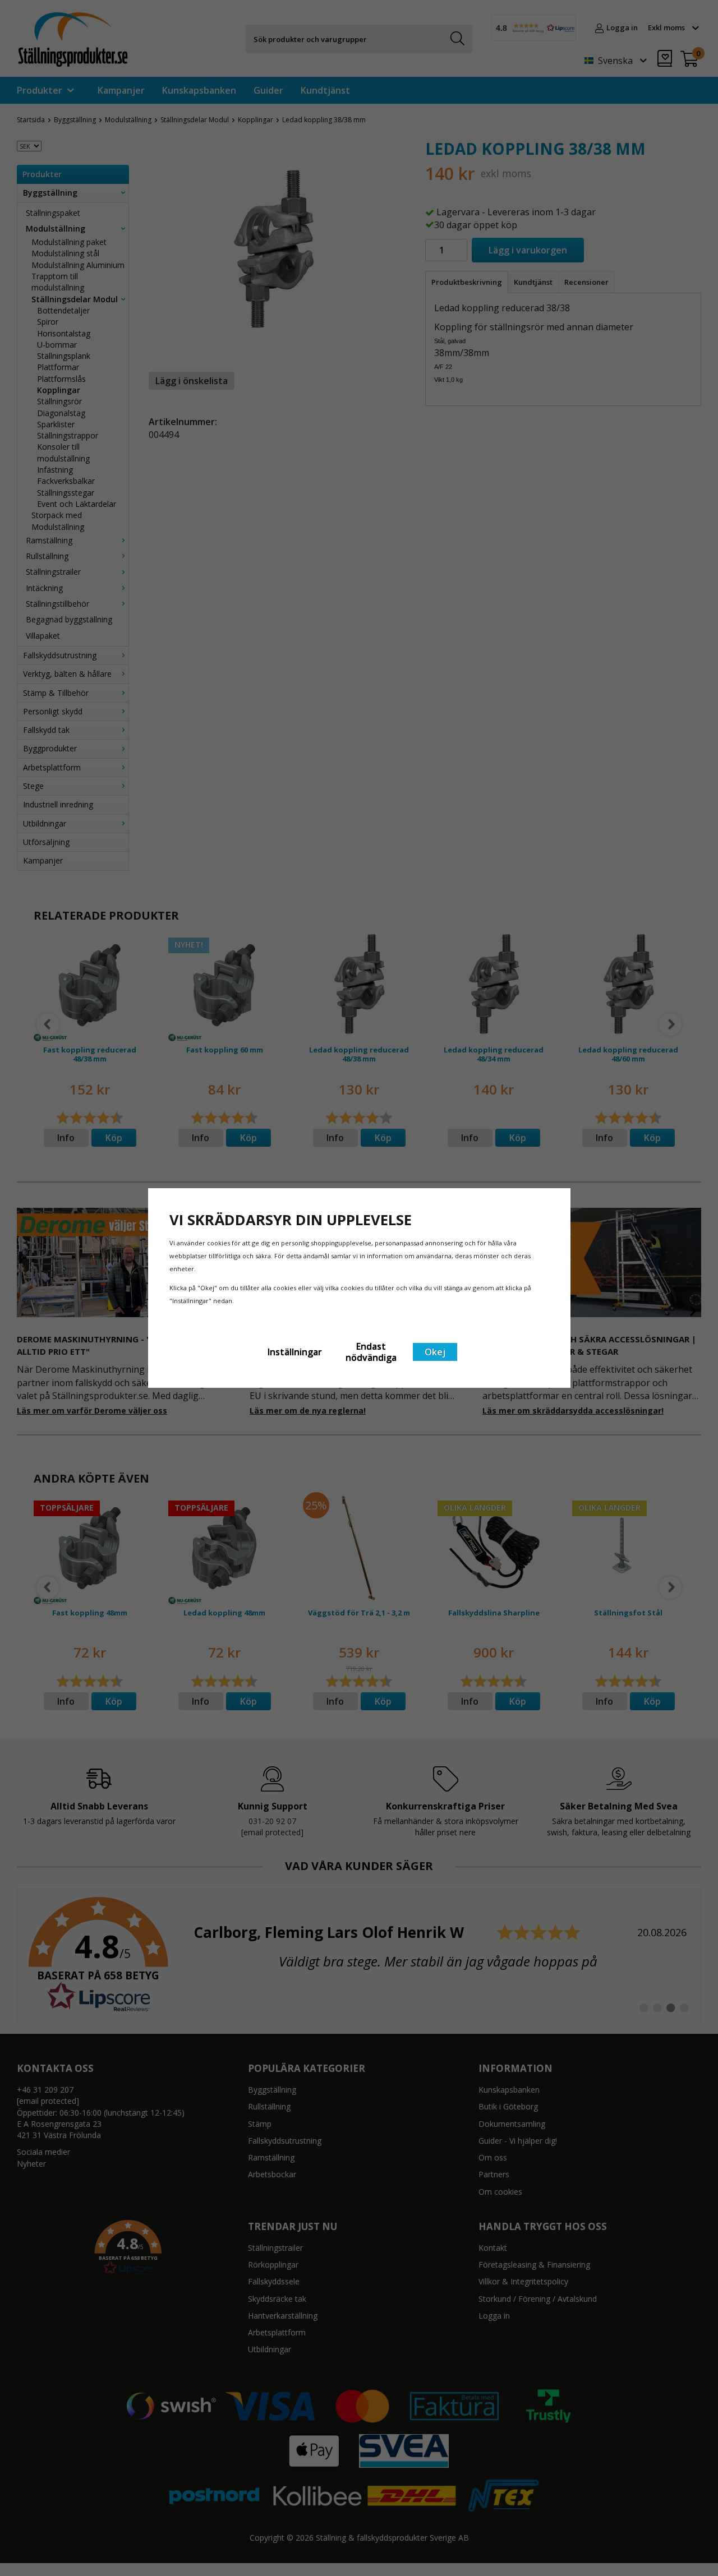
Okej (435, 1352)
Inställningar (295, 1352)
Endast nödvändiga (371, 1352)
